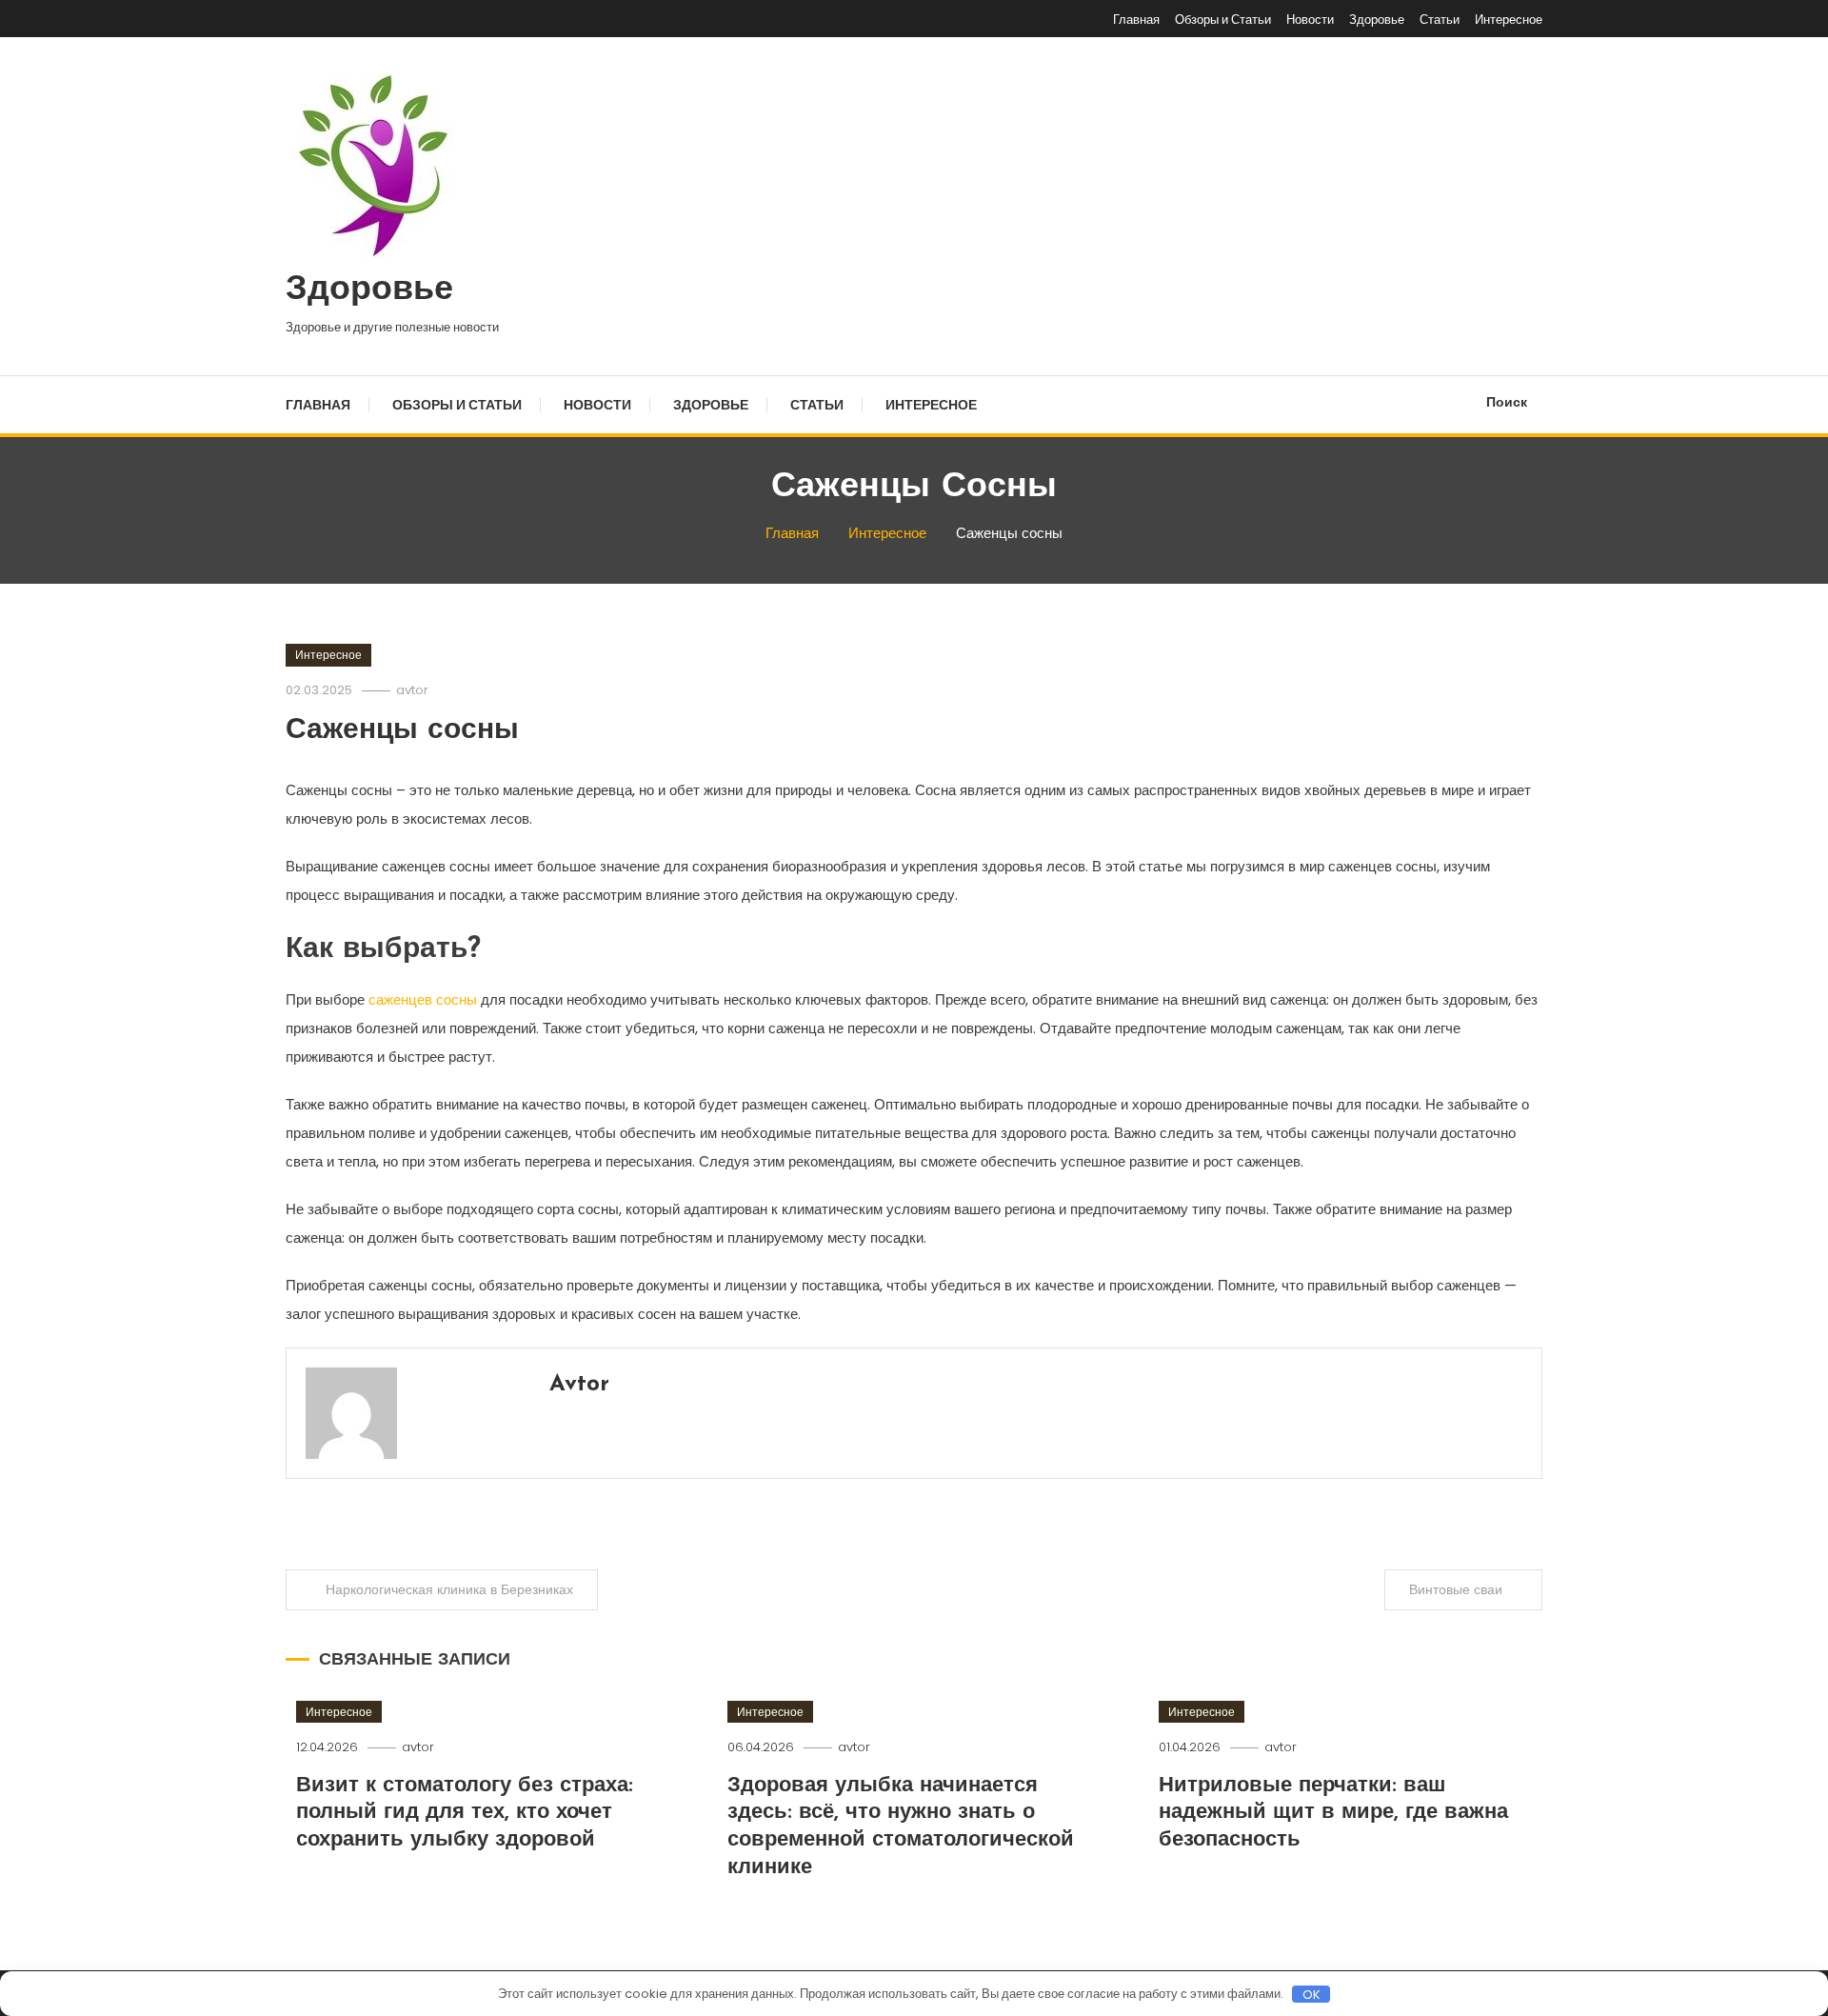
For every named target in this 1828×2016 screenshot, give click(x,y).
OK (1311, 1994)
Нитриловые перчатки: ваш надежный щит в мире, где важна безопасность (1333, 1813)
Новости (1310, 20)
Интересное (1509, 20)
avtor (412, 690)
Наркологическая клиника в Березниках (449, 1589)
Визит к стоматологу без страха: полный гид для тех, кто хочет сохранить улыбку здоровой (465, 1813)
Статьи (1440, 20)
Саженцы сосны (402, 731)
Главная (1136, 20)
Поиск (1507, 402)
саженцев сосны (425, 999)
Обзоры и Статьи (1223, 20)
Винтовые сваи (1456, 1589)
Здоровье (1377, 20)
